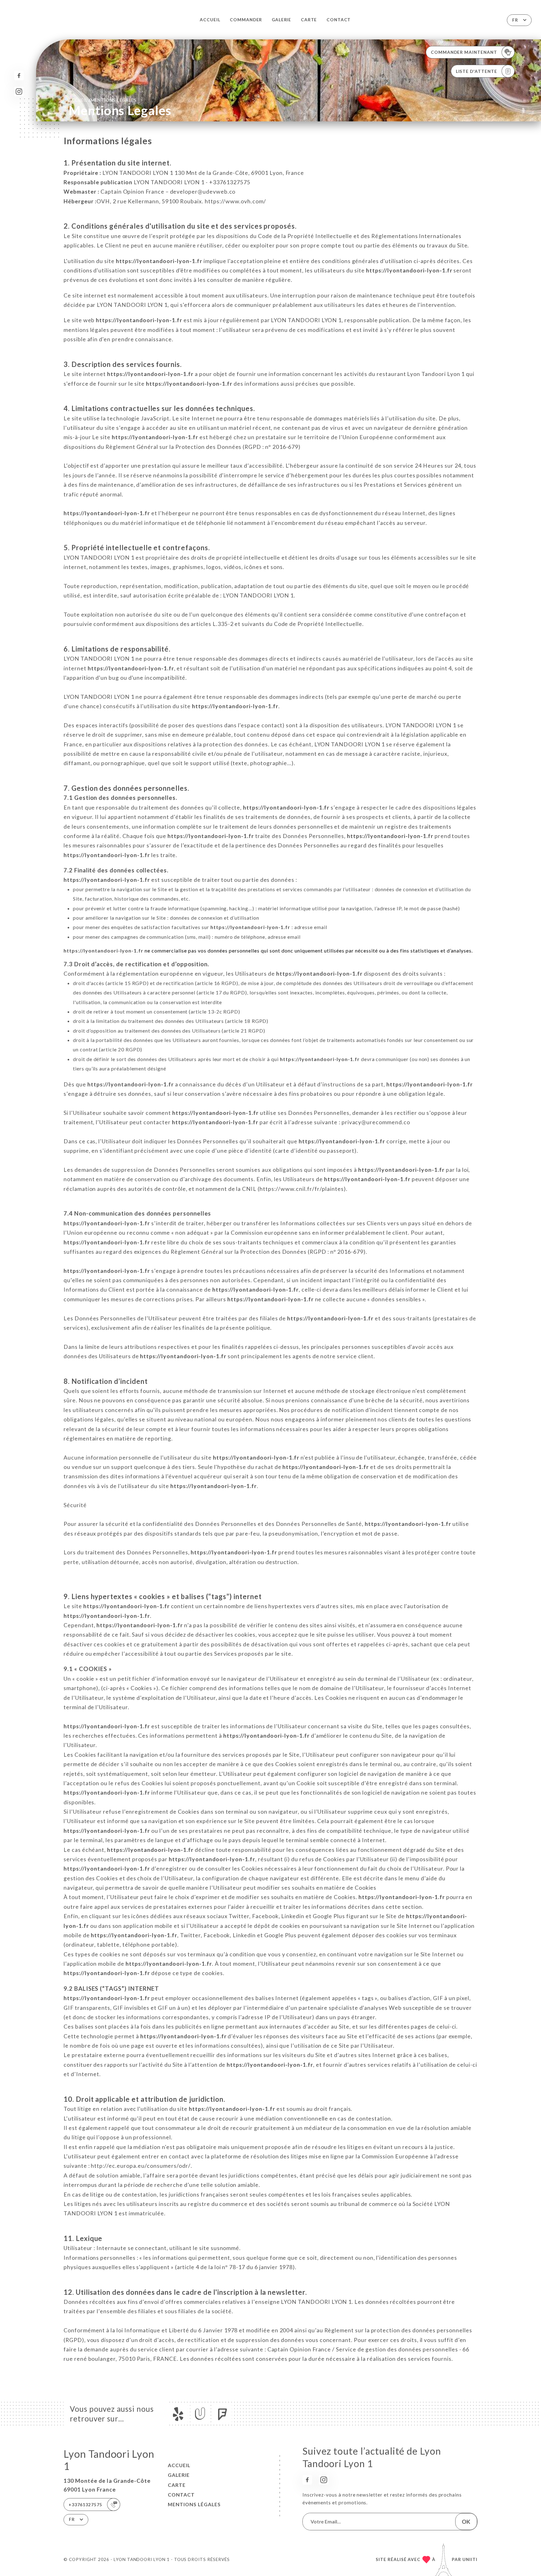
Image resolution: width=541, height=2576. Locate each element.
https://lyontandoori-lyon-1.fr (159, 261)
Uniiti (470, 2559)
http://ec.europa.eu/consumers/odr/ (141, 2166)
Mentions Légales (194, 2504)
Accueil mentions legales (103, 100)
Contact (339, 20)
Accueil (210, 20)
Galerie (282, 20)
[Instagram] (19, 91)
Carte (309, 20)
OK (466, 2522)
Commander (246, 20)
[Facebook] (19, 76)
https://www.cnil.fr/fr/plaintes (302, 1189)
